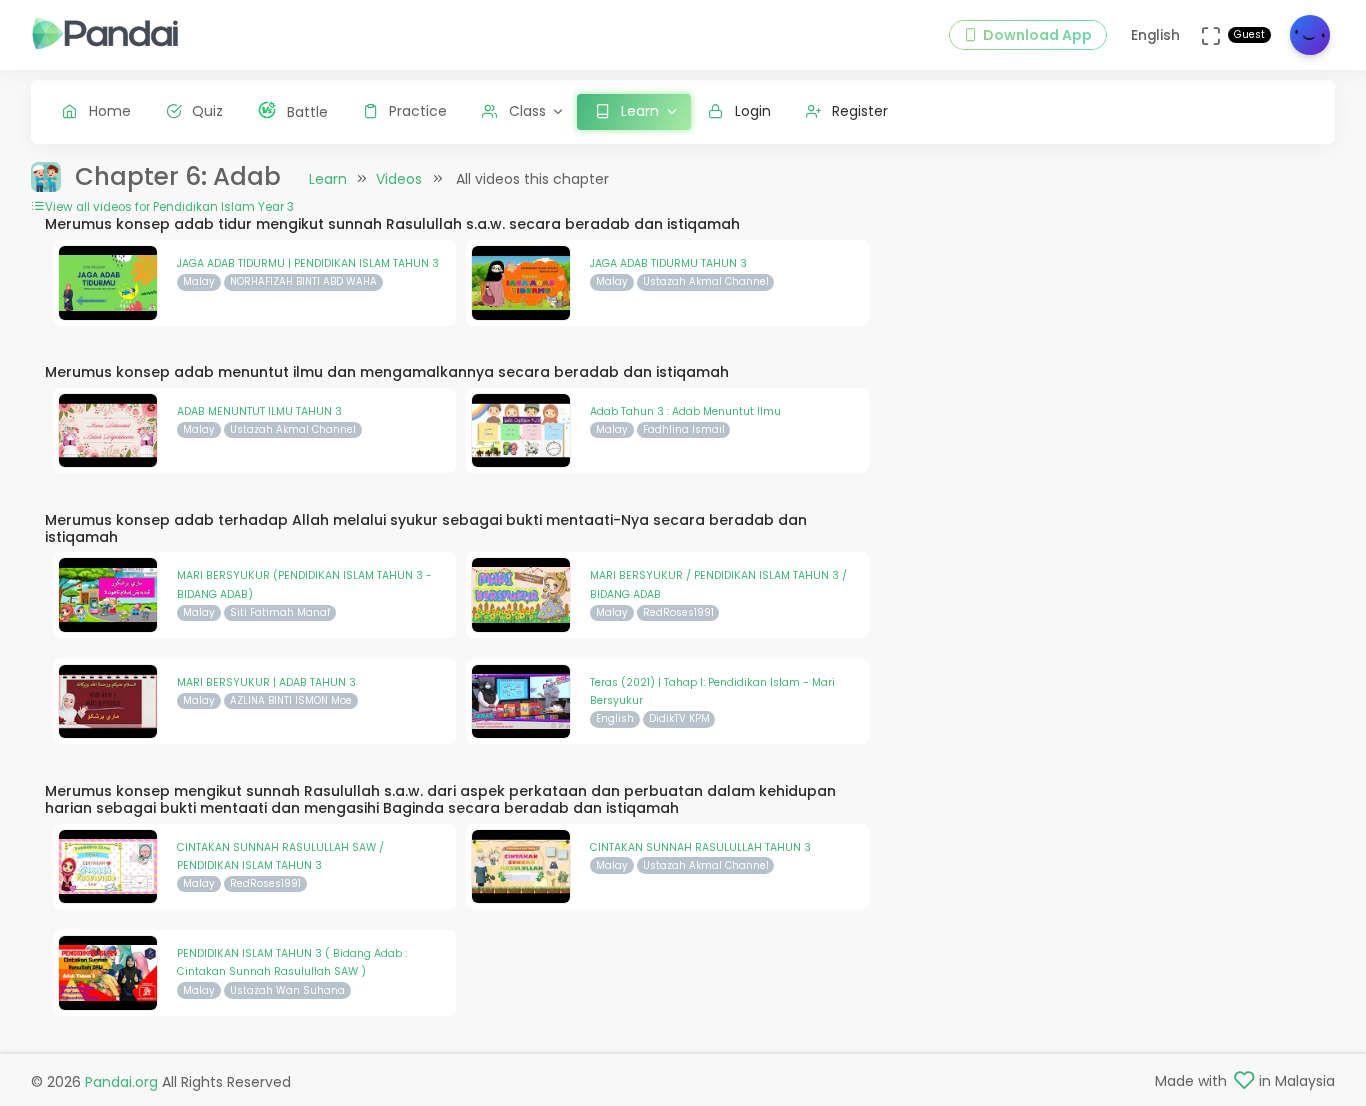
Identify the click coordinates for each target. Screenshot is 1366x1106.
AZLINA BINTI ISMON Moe (291, 700)
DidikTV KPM (679, 718)
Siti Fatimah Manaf (280, 612)
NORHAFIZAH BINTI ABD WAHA (303, 281)
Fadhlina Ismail (684, 429)
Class (527, 111)
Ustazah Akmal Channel (706, 281)
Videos (399, 179)
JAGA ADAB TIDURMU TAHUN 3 (668, 263)
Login (753, 111)
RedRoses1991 (678, 612)
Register (860, 111)
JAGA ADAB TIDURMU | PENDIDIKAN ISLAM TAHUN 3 (308, 263)
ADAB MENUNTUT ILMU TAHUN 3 (259, 411)
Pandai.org (121, 1082)
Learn (328, 179)
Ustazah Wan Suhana (287, 990)
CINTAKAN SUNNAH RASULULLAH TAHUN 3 (700, 847)
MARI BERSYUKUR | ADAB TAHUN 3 (266, 682)
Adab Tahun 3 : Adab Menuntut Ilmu (685, 411)
